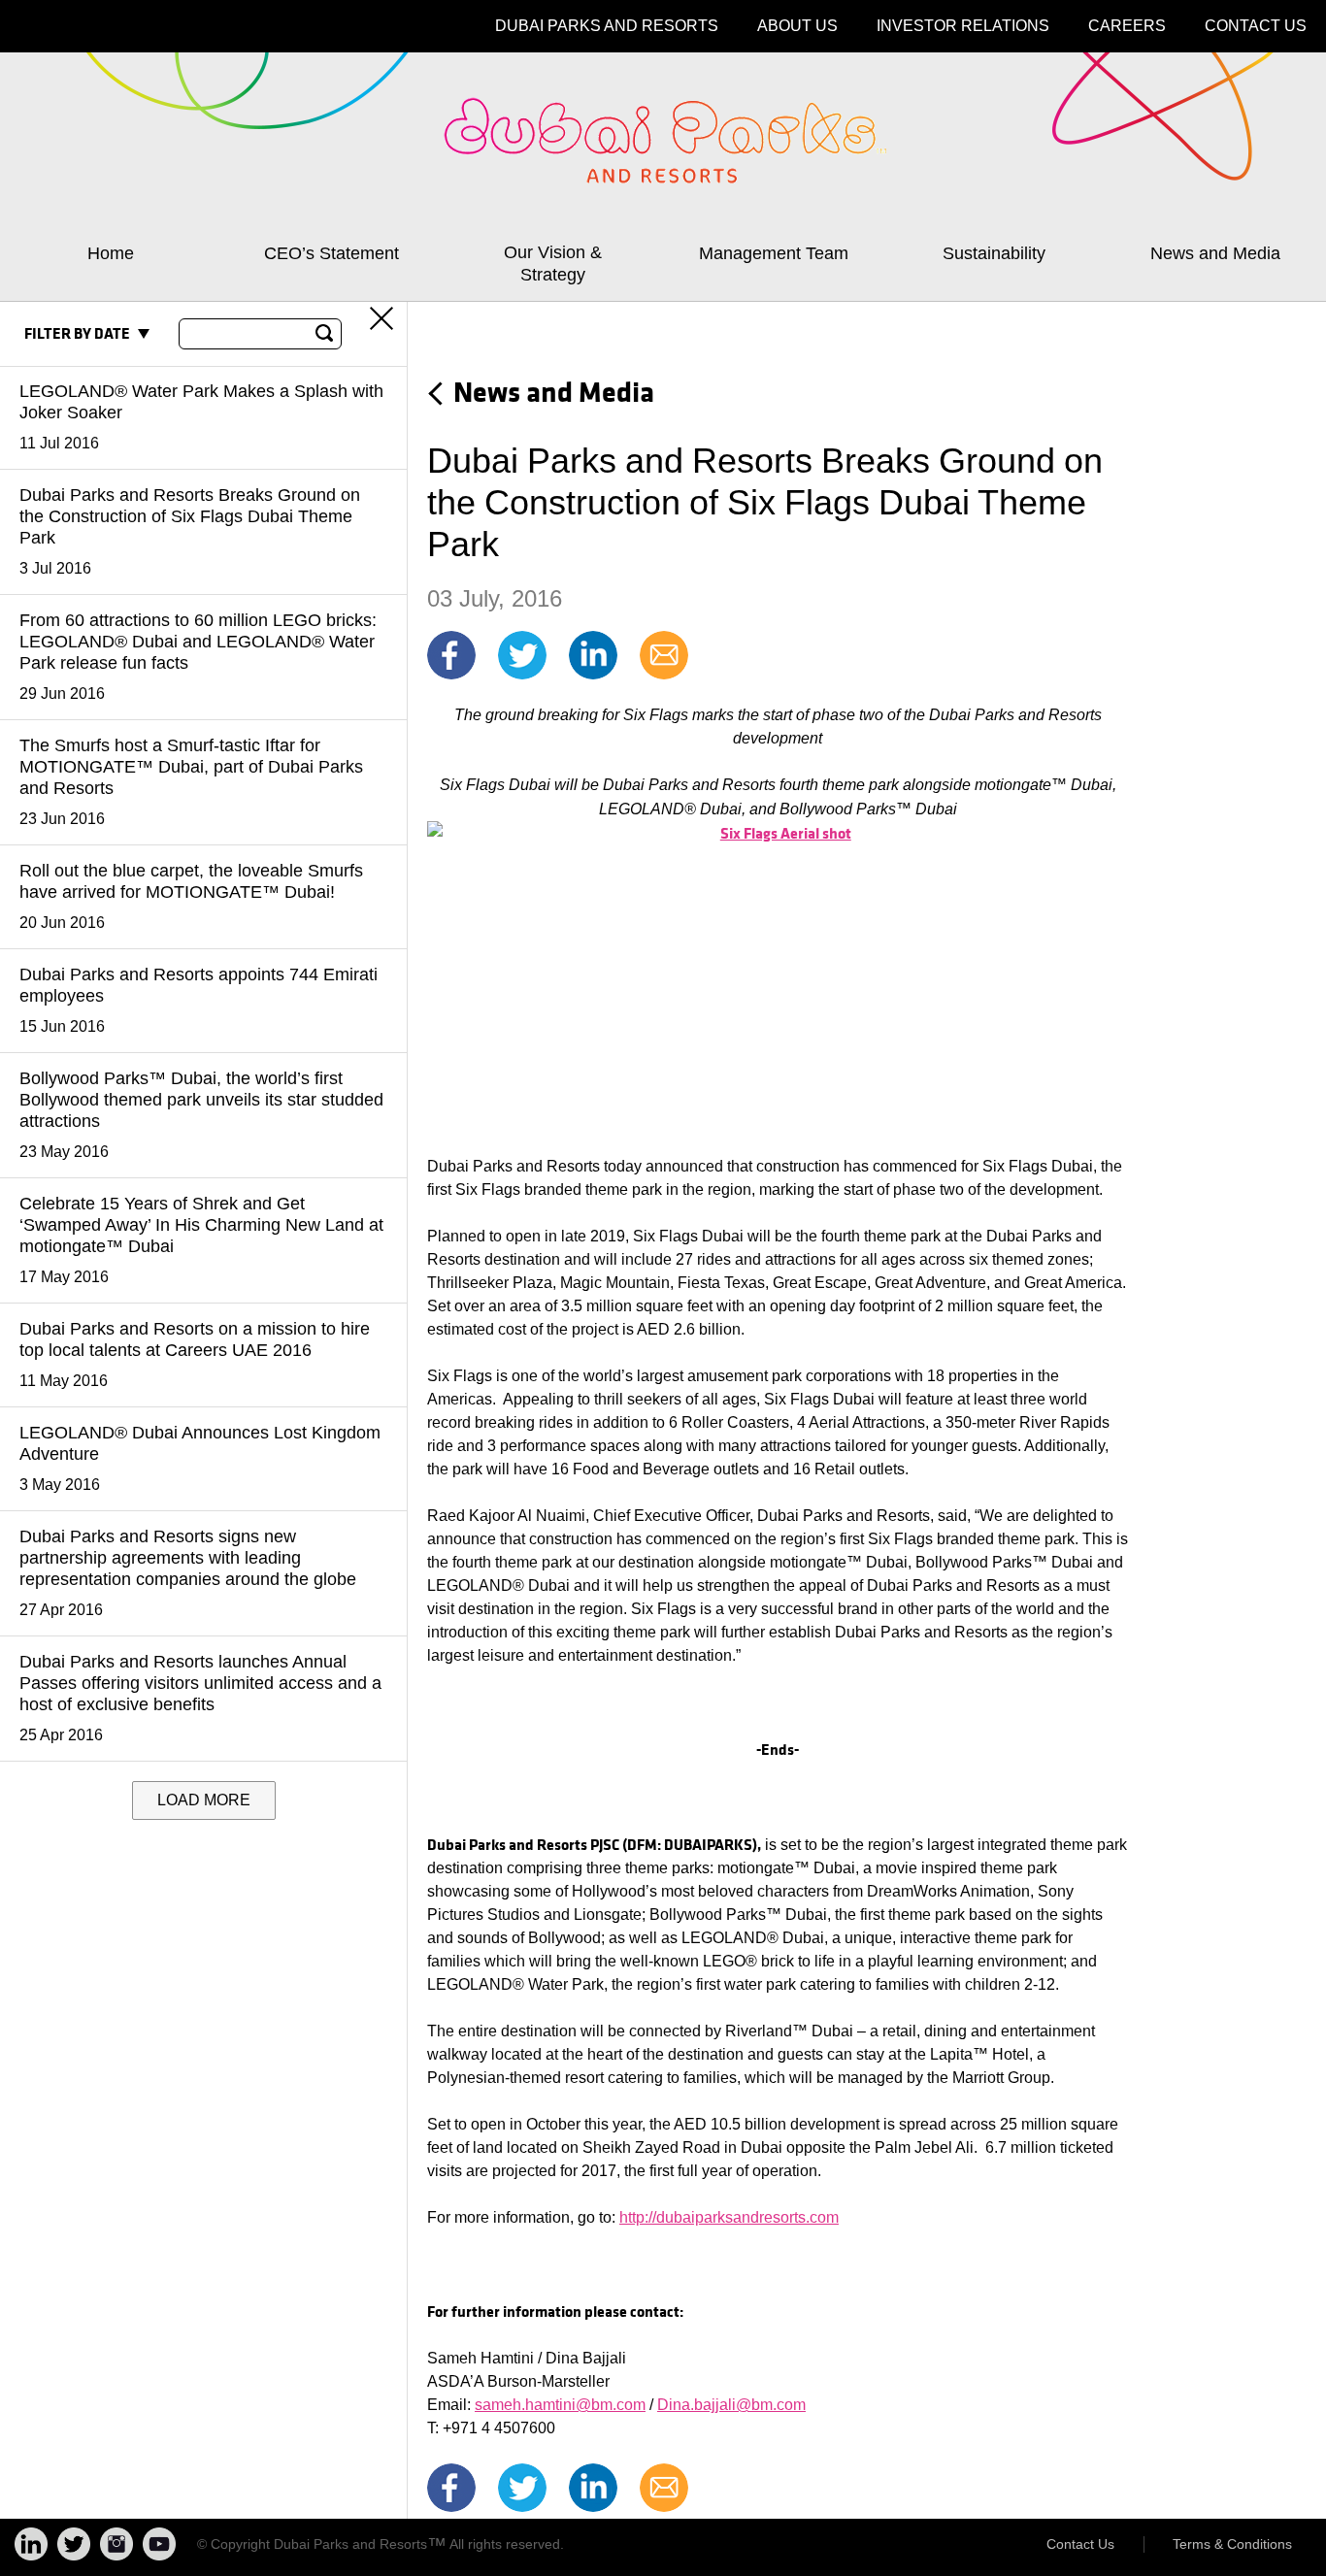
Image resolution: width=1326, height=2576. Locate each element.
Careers (1127, 26)
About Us (797, 26)
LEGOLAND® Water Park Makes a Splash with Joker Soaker (201, 416)
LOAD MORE (204, 1800)
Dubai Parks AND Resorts (607, 26)
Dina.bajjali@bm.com (731, 2405)
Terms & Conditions (1232, 2544)
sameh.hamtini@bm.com (560, 2405)
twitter (522, 655)
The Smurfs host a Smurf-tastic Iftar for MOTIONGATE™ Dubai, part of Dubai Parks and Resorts (191, 781)
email (664, 655)
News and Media (554, 391)
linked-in (593, 655)
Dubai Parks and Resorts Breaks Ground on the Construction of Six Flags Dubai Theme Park (190, 531)
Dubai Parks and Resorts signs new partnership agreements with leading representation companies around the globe (188, 1572)
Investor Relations (963, 26)
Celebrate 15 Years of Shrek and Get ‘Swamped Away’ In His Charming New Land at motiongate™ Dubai (201, 1239)
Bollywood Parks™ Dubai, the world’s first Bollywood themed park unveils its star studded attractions (201, 1114)
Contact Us (1256, 26)
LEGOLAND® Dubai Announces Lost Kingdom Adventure (200, 1458)
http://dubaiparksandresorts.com (729, 2217)
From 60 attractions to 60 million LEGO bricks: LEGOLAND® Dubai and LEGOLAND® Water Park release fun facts (198, 656)
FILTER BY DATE (77, 334)
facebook (451, 655)
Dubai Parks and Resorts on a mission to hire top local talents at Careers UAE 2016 (195, 1354)
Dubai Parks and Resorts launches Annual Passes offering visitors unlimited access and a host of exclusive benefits (200, 1698)
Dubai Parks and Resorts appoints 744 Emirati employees (199, 1000)
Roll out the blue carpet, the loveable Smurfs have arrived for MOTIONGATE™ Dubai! (191, 896)
